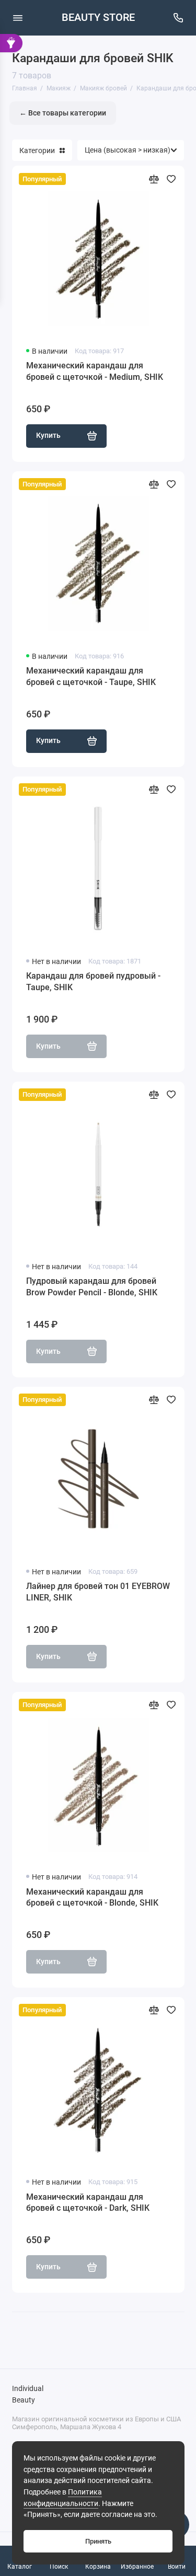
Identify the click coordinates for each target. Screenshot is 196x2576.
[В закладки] (171, 179)
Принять (98, 2541)
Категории (37, 150)
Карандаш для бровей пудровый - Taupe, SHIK (93, 982)
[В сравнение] (154, 179)
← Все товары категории (63, 113)
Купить (48, 436)
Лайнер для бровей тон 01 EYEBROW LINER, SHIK (98, 1592)
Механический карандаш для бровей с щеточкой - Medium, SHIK (95, 371)
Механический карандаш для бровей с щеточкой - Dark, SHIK (88, 2203)
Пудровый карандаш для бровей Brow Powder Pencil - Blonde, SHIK (92, 1287)
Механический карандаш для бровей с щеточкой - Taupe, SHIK (91, 676)
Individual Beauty (28, 2394)
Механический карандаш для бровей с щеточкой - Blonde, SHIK (92, 1898)
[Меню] (18, 18)
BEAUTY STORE (98, 18)
